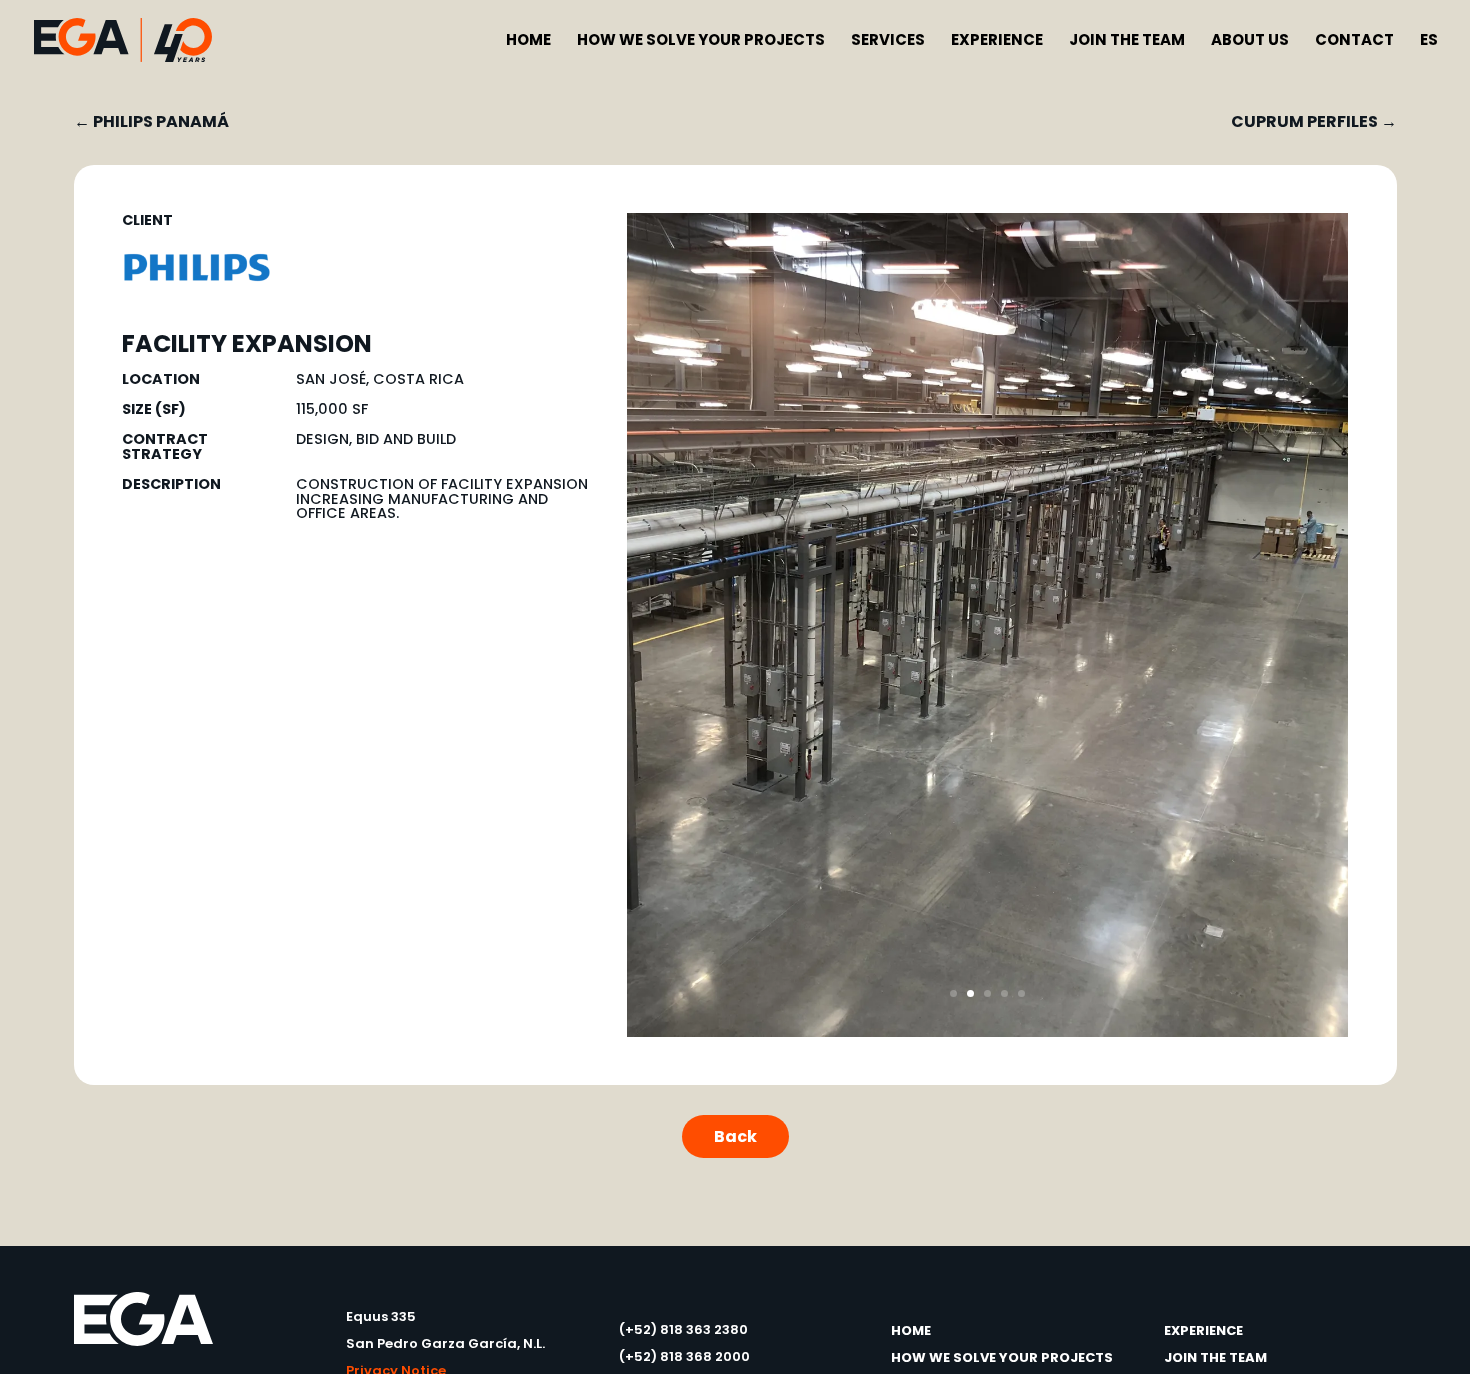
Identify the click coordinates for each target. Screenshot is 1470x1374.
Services (888, 41)
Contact (1354, 41)
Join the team (1127, 41)
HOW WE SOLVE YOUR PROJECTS (1002, 1357)
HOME (911, 1330)
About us (1250, 41)
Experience (997, 41)
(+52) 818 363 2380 (683, 1329)
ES (1429, 41)
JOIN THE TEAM (1215, 1357)
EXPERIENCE (1203, 1330)
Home (528, 41)
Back (735, 1136)
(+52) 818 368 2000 (684, 1356)
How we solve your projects (701, 41)
